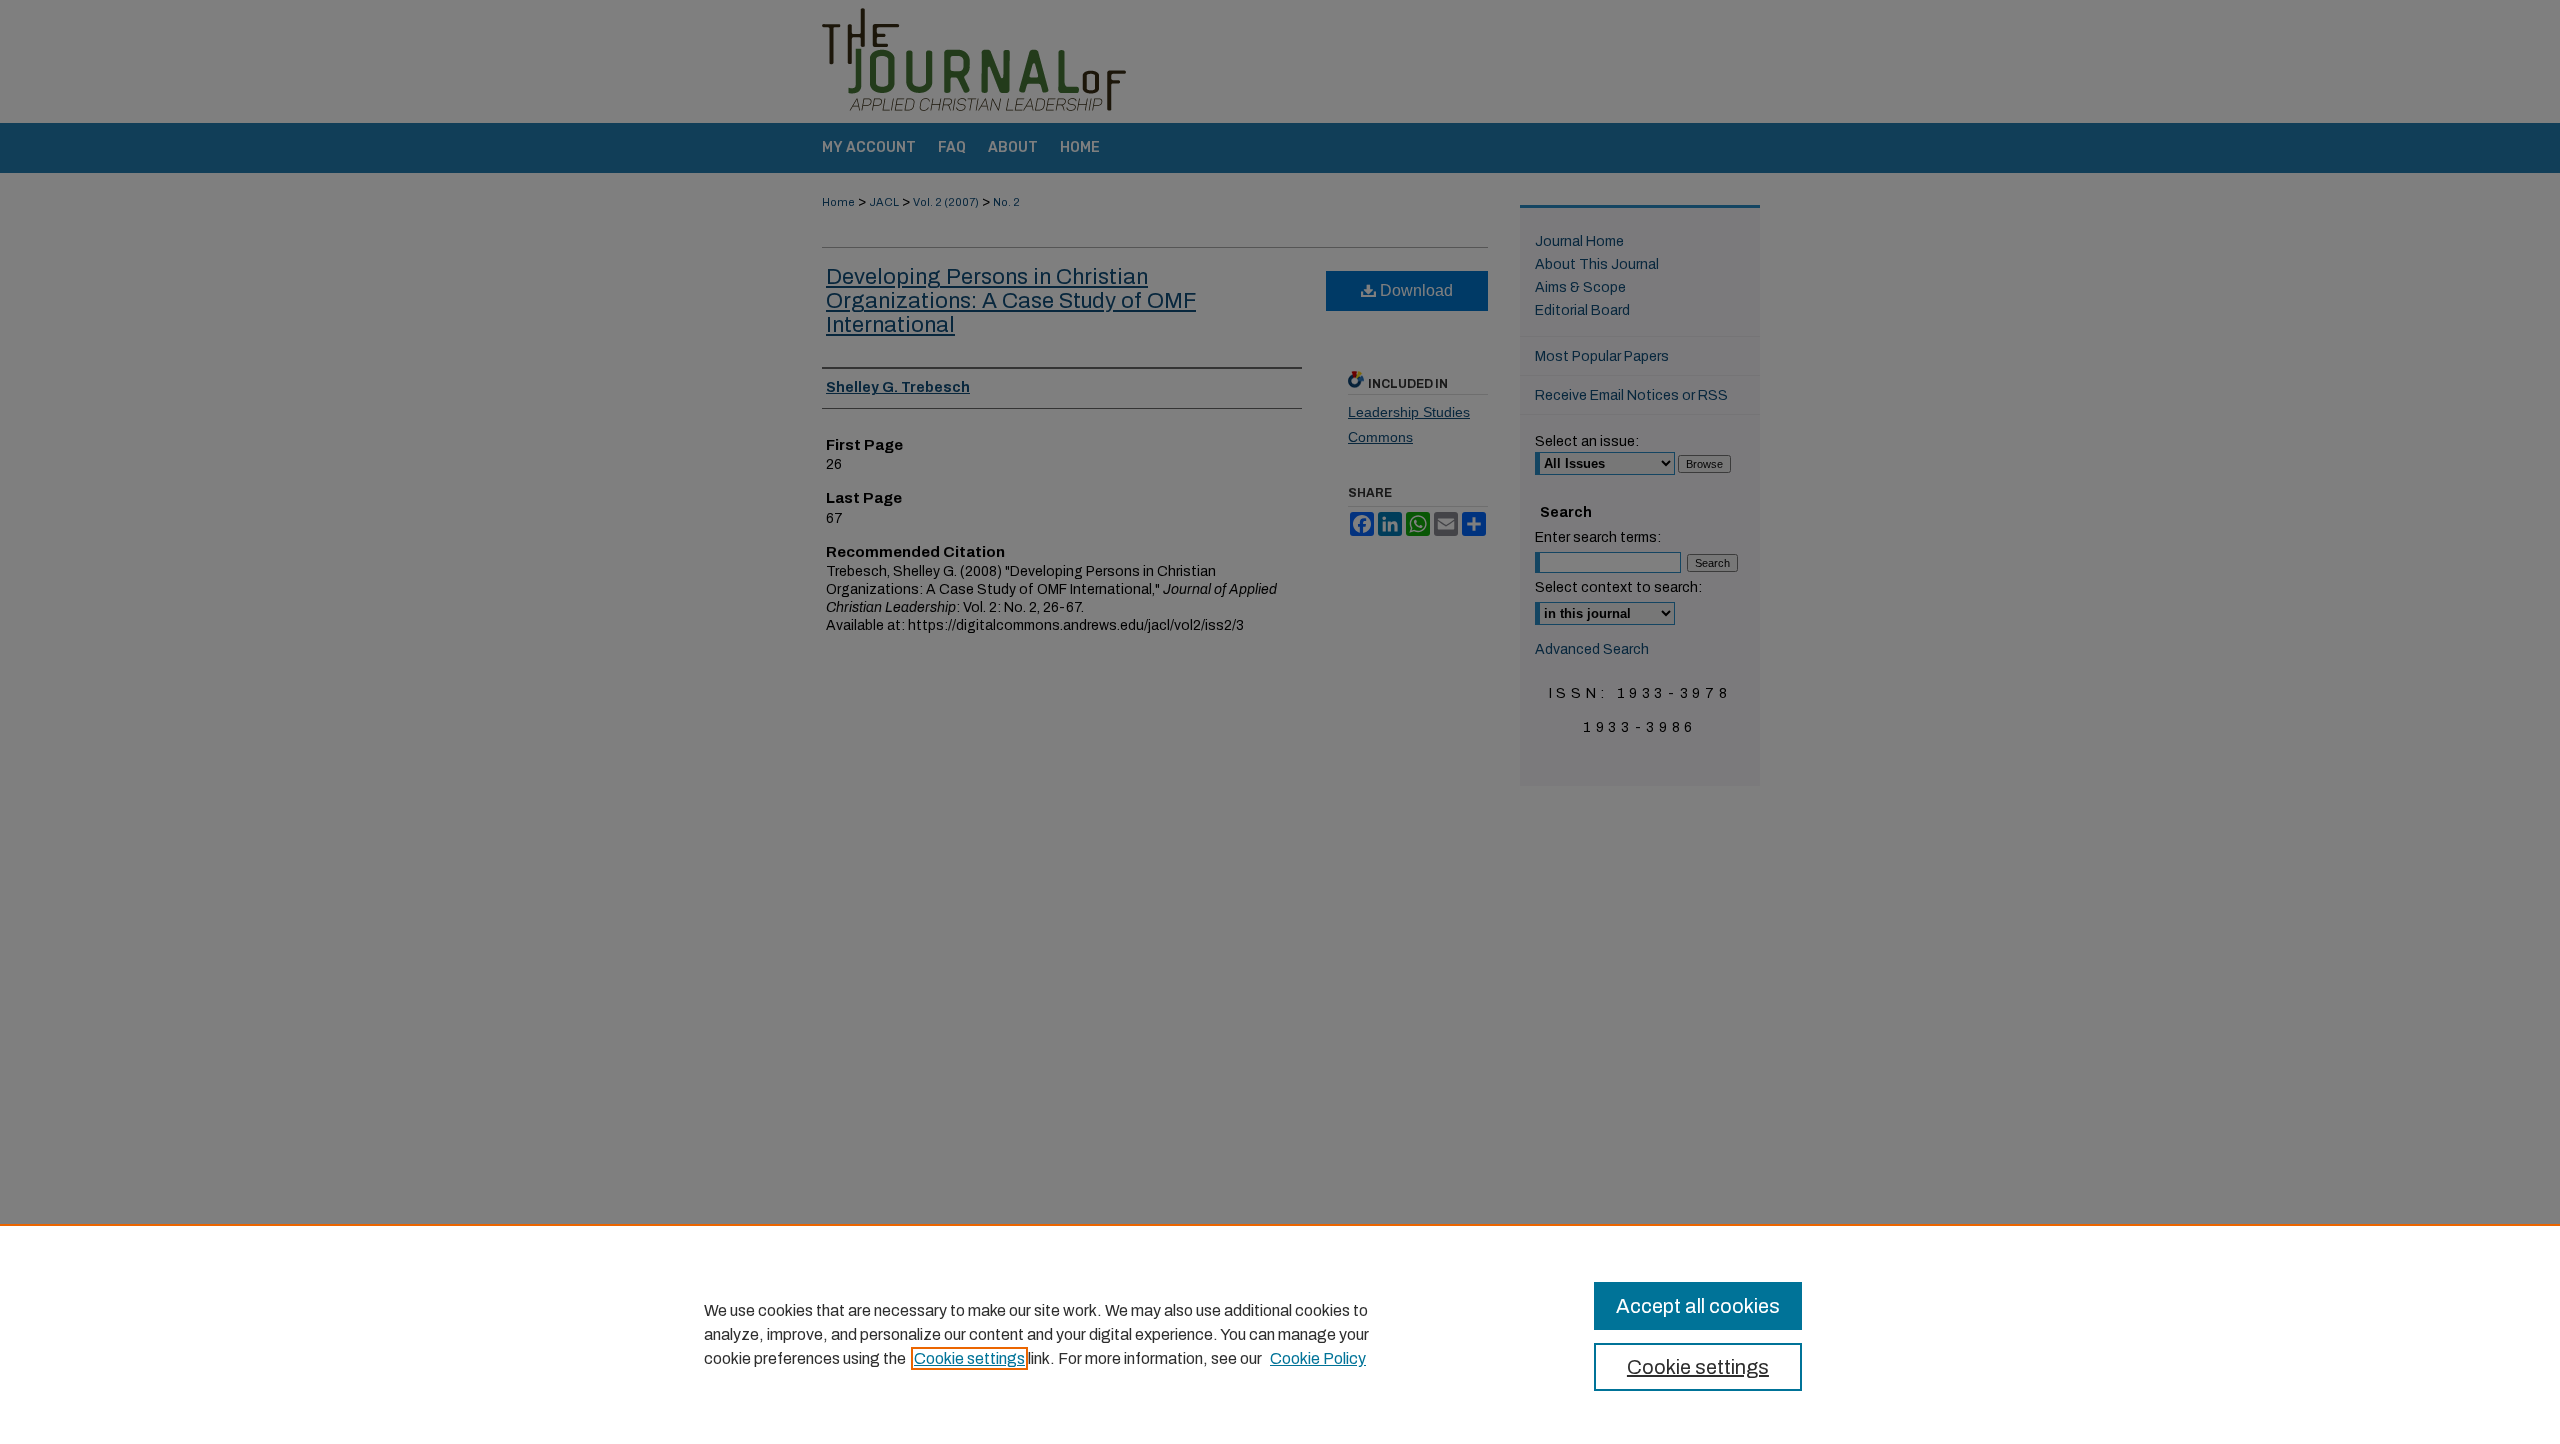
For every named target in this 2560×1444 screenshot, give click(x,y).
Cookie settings (969, 1358)
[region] (1280, 1334)
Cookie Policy (1318, 1358)
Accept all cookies (1698, 1306)
